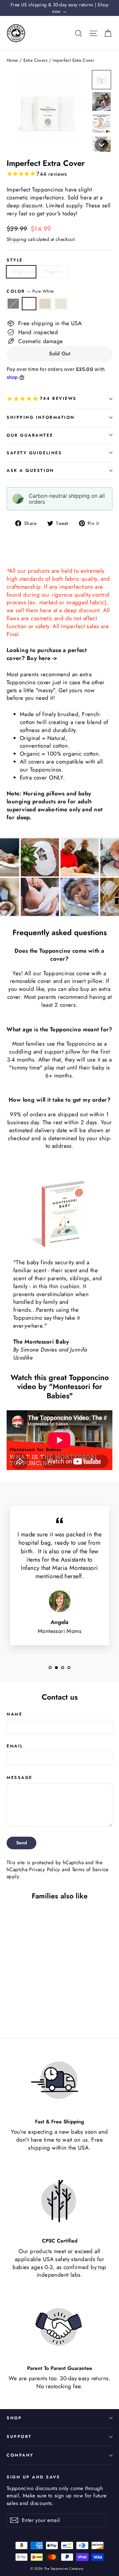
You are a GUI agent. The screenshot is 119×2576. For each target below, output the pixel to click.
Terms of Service (90, 1870)
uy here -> (44, 658)
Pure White (29, 304)
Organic (53, 272)
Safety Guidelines (34, 453)
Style (15, 260)
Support (19, 2437)
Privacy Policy (44, 1870)
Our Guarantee (30, 435)
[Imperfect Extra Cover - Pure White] (18, 2007)
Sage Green (61, 304)
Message (20, 1777)
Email (15, 1746)
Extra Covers (35, 60)
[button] (101, 80)
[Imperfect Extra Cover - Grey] (10, 2007)
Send (21, 1843)
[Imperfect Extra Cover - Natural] (25, 2007)
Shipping (16, 239)
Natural (45, 304)
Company (20, 2455)
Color (30, 291)
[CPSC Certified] (59, 2200)
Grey (13, 304)
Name (14, 1714)
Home (12, 60)
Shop (14, 2418)
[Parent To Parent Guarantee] (59, 2327)
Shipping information (41, 417)
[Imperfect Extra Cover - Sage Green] (32, 2007)
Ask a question (30, 470)
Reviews (58, 398)
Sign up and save (33, 2477)
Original (21, 272)
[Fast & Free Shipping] (59, 2081)
